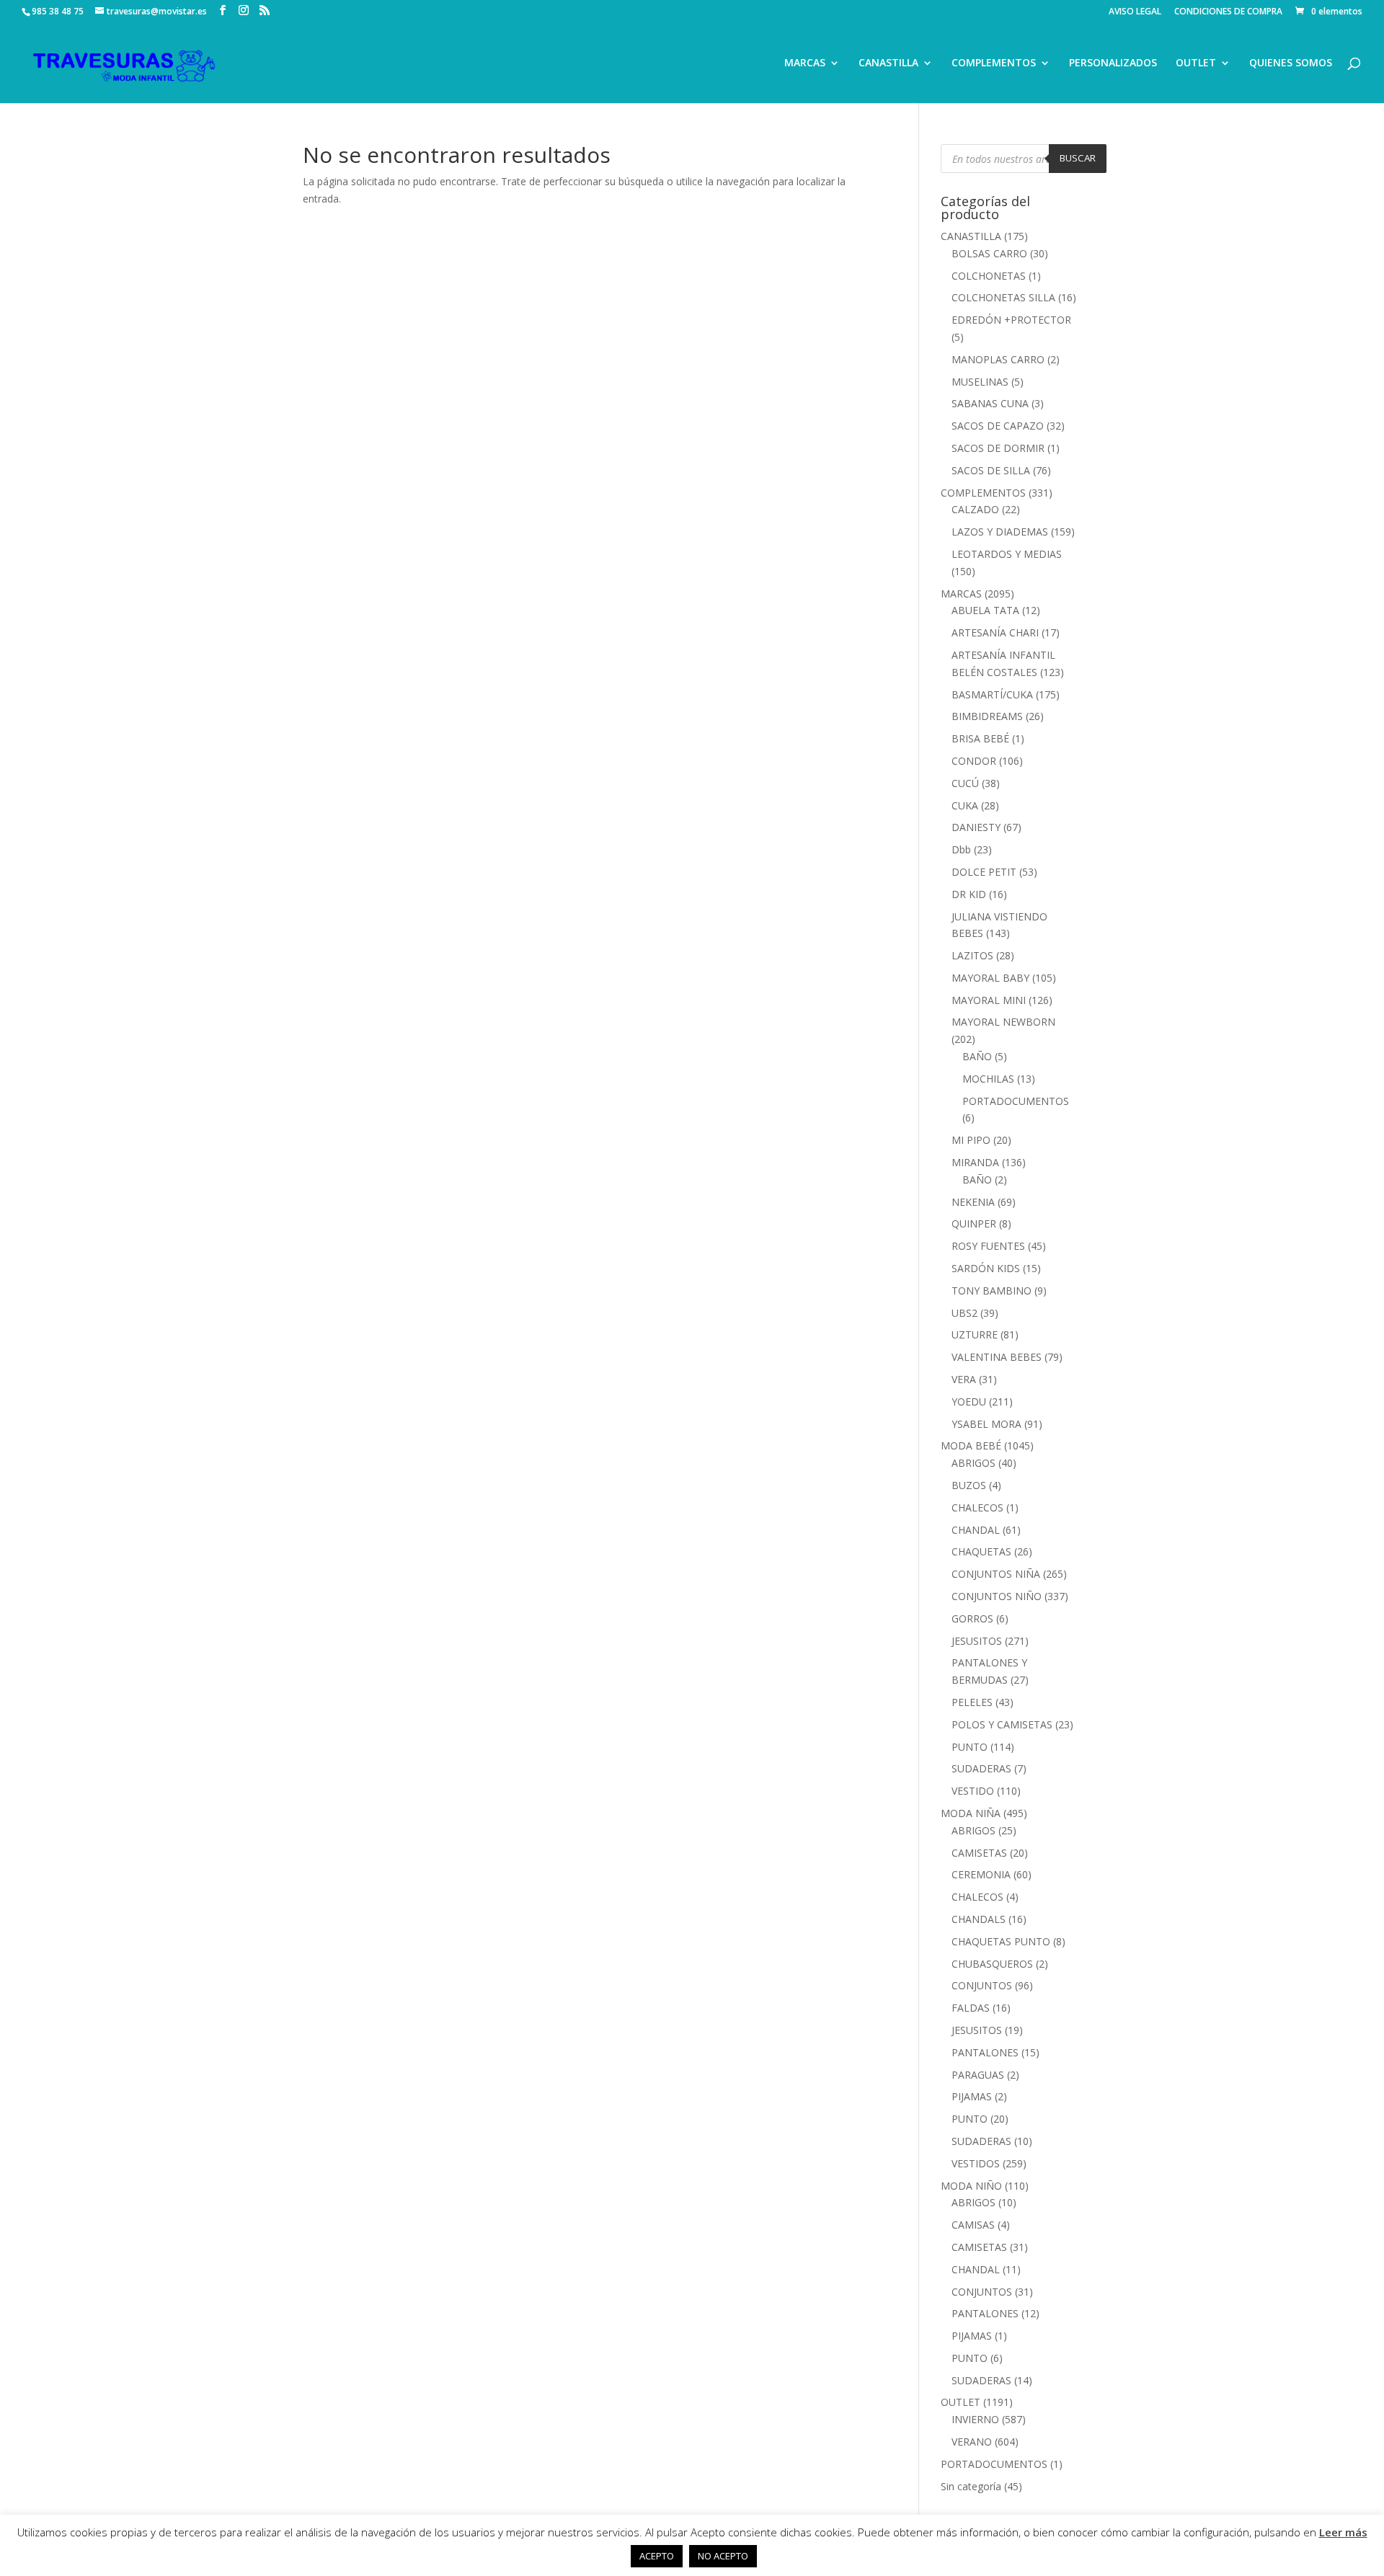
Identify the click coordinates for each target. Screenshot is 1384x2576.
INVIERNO (975, 2419)
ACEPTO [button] (657, 2556)
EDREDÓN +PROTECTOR (1011, 320)
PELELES (972, 1702)
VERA (964, 1379)
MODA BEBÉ (971, 1445)
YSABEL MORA (986, 1424)
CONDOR (974, 761)
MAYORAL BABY (990, 978)
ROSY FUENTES (988, 1246)
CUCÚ (965, 783)
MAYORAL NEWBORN (1003, 1022)
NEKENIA (973, 1202)
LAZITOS (972, 955)
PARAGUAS (978, 2075)
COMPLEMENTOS (994, 63)
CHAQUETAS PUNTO (1001, 1941)
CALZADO (975, 509)
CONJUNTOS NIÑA (996, 1574)
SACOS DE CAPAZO (998, 426)
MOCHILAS (988, 1079)
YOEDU (969, 1402)
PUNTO (970, 1747)
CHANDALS (979, 1919)
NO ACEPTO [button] (723, 2556)
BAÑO (977, 1056)
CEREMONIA (981, 1874)
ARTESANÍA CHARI (995, 632)
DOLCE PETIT (984, 872)
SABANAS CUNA (990, 403)
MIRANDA (975, 1162)
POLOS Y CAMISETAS (1002, 1724)
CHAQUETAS (981, 1551)
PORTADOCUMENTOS (1016, 1101)
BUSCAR (1078, 158)
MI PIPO (971, 1140)
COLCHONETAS (989, 276)
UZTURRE (975, 1334)
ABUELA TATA (985, 610)
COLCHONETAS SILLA (1003, 297)
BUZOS (969, 1485)
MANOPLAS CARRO (998, 359)
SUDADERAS (981, 1768)
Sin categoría (971, 2486)
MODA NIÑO (971, 2186)
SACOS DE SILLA (991, 470)
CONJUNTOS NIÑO (997, 1596)
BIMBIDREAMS (987, 716)
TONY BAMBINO (992, 1291)
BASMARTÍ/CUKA (992, 694)
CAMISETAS (979, 1853)
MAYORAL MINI (989, 1000)
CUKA (965, 805)
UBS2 (964, 1313)
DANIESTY (976, 827)
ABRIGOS (973, 1463)
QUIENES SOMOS (1291, 63)
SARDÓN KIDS (986, 1268)
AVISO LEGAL (1135, 12)
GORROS (972, 1618)
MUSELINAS (980, 382)
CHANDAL (976, 1530)
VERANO (972, 2442)
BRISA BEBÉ (980, 738)
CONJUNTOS (982, 1985)
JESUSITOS (977, 1641)
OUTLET (1196, 63)
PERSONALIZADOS (1113, 63)
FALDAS (971, 2008)
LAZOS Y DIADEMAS (1000, 532)
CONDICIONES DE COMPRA (1228, 12)
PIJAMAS (972, 2096)
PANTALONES (985, 2052)
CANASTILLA (888, 63)
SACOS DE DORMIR (998, 448)
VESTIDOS (976, 2163)
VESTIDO (973, 1791)
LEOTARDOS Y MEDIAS (1007, 554)
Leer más (1343, 2532)
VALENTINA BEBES (997, 1357)
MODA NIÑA (971, 1813)
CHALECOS (977, 1507)
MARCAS (805, 63)
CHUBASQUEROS (992, 1964)
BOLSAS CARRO (989, 253)
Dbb (961, 849)
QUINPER (974, 1223)
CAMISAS (973, 2225)
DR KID (969, 894)
